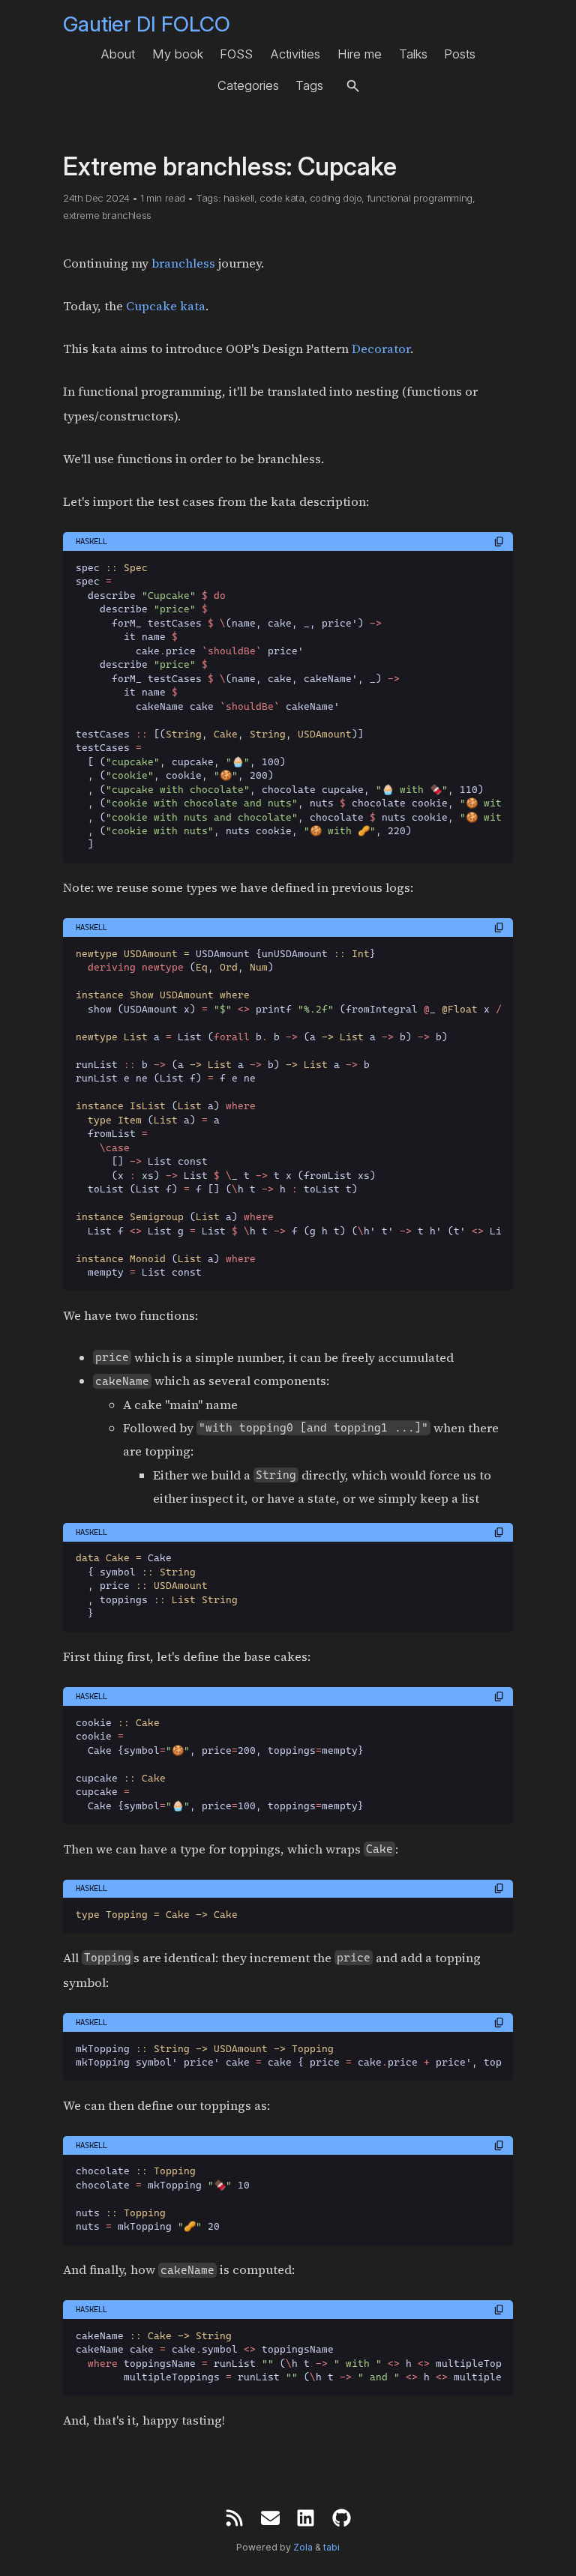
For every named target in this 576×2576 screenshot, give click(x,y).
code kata (282, 198)
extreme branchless (107, 215)
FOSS (236, 54)
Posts (460, 54)
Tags (309, 85)
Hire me (360, 54)
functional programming (420, 198)
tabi (331, 2547)
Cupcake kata (166, 306)
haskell (239, 198)
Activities (295, 54)
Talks (413, 54)
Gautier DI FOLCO (147, 24)
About (118, 54)
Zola (303, 2547)
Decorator (381, 349)
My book (178, 54)
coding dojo (336, 198)
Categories (248, 85)
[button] (353, 86)
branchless (183, 263)
